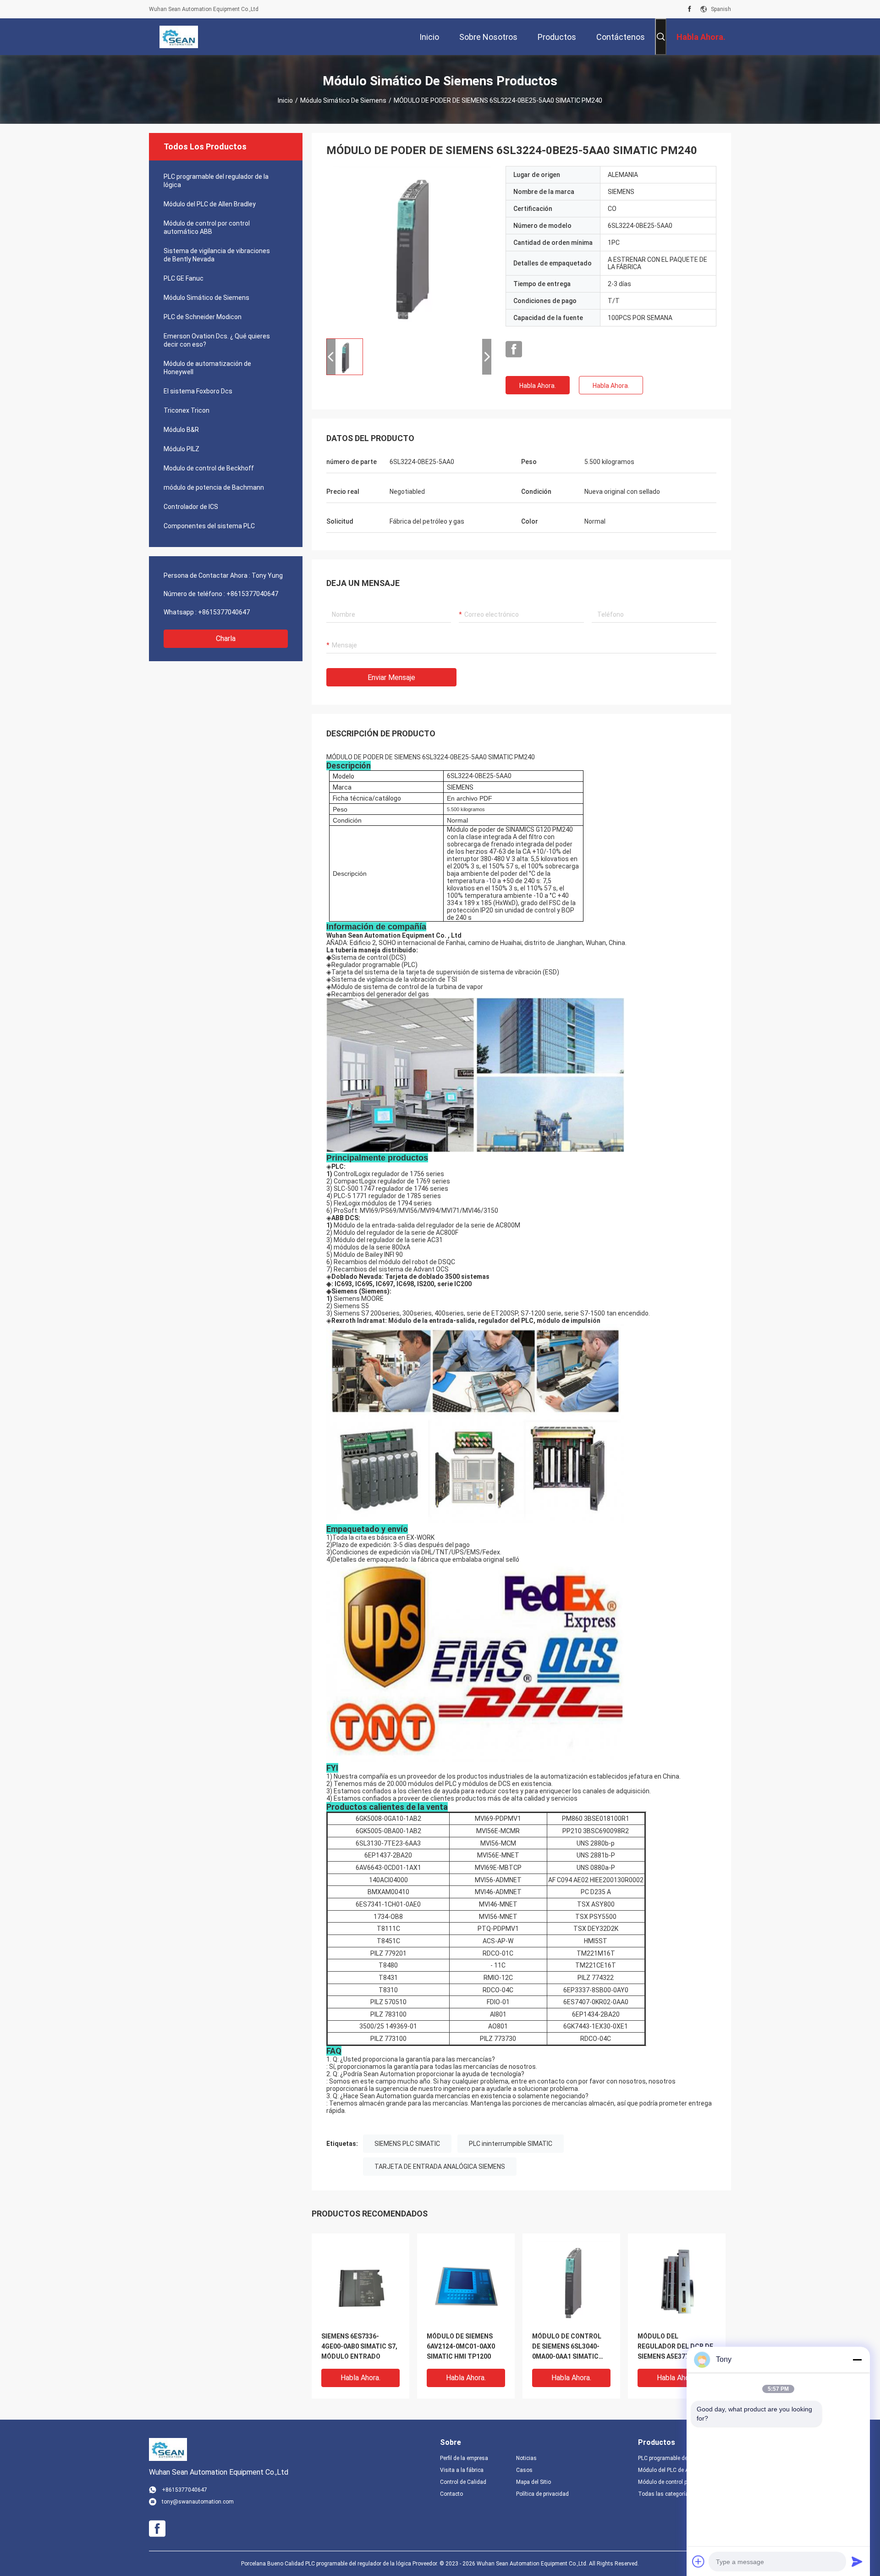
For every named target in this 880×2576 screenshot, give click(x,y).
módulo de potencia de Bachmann (214, 487)
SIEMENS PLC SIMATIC (407, 2144)
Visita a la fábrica (462, 2470)
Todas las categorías (665, 2494)
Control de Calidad (463, 2482)
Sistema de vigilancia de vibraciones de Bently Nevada (217, 255)
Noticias (526, 2458)
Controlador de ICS (191, 507)
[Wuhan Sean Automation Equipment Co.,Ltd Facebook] (690, 9)
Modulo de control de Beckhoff (209, 468)
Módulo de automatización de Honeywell (207, 368)
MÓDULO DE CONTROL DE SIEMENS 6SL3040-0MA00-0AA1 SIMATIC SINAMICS (567, 2347)
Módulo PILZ (181, 449)
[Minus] (857, 2360)
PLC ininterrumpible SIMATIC (511, 2144)
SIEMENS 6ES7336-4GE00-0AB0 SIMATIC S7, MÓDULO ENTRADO (359, 2346)
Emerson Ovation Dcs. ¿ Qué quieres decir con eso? (217, 340)
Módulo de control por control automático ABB (207, 227)
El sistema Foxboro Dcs (198, 391)
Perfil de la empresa (464, 2458)
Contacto (451, 2494)
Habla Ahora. (538, 386)
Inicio (285, 100)
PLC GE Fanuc (184, 278)
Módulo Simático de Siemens (343, 100)
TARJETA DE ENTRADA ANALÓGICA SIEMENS (440, 2167)
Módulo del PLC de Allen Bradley (210, 204)
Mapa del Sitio (533, 2482)
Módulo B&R (181, 430)
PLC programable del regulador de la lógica (216, 181)
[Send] (857, 2561)
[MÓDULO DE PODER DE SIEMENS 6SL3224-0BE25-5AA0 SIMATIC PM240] (409, 249)
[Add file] (698, 2561)
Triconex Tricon (187, 410)
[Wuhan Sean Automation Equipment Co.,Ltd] (179, 37)
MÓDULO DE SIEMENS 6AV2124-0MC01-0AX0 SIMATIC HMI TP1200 (461, 2346)
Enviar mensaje (391, 677)
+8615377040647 (252, 594)
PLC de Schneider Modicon (203, 317)
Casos (524, 2470)
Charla (226, 638)
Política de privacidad (542, 2494)
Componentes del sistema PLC (209, 526)
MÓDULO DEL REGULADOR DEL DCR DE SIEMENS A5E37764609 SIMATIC (675, 2347)
